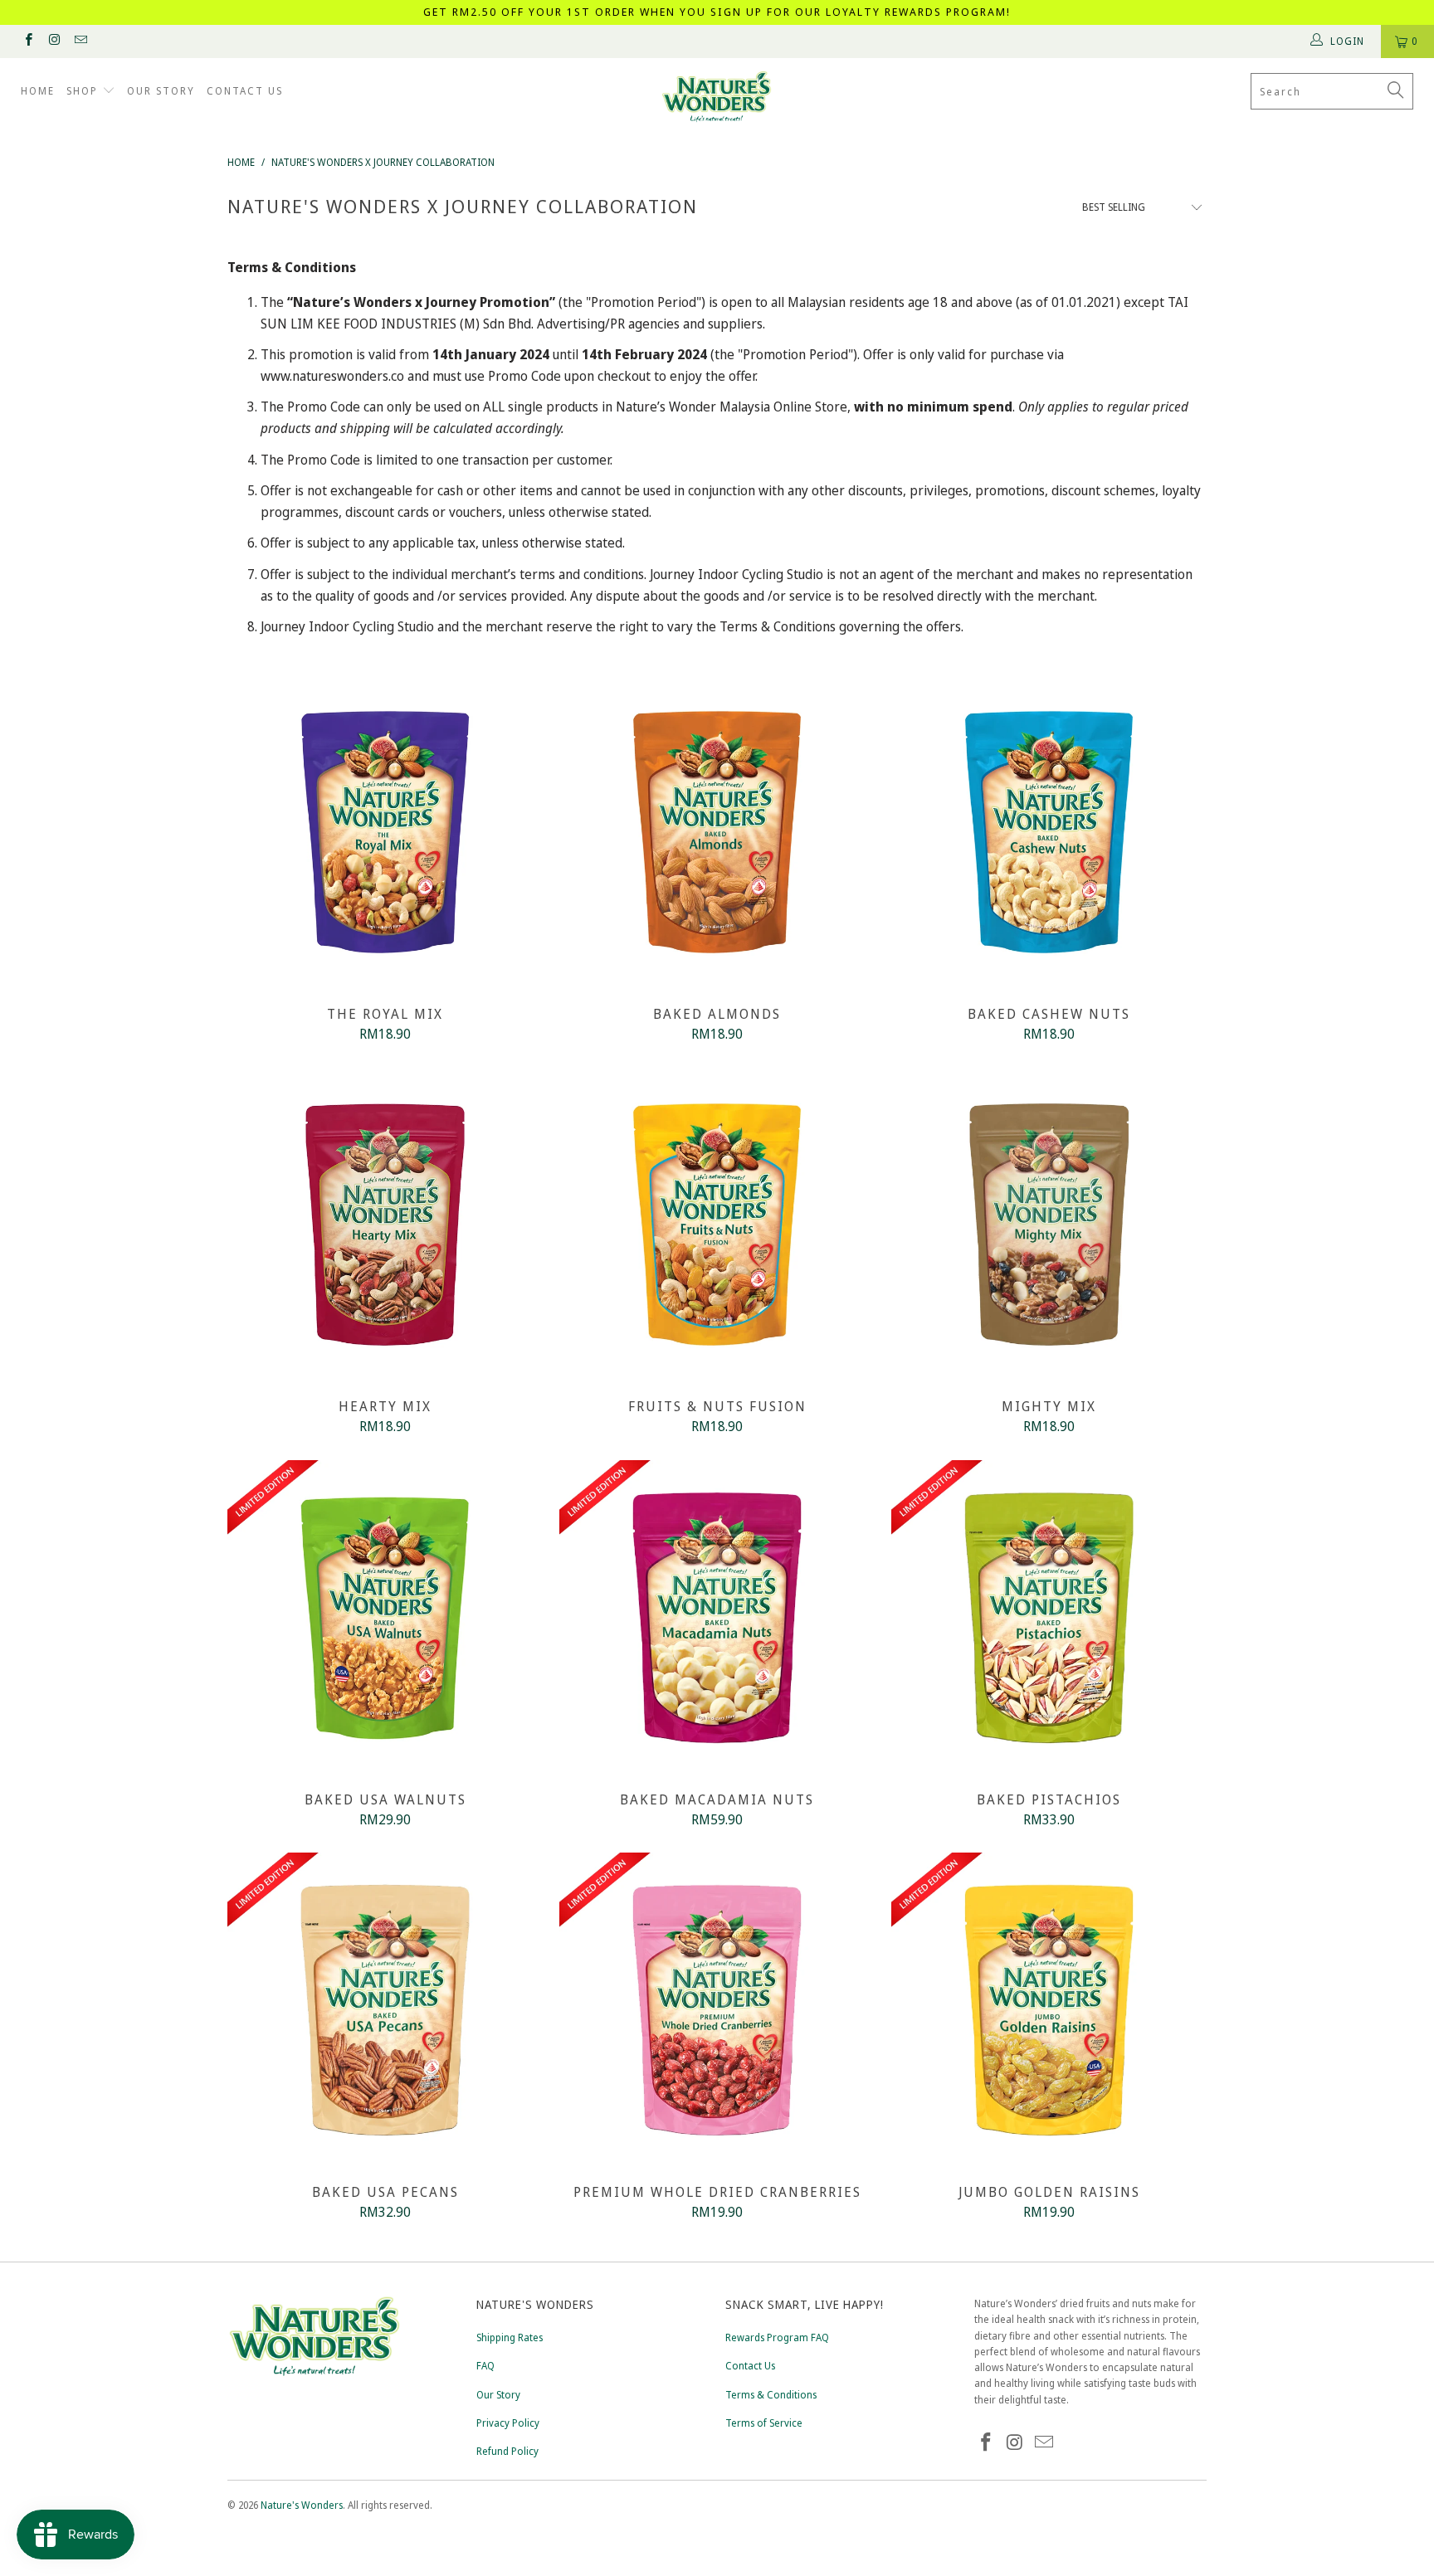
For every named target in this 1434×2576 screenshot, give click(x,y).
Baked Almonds (717, 832)
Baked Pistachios (1049, 1618)
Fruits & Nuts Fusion (717, 1225)
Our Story (498, 2395)
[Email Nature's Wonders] (80, 41)
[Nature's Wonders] (717, 97)
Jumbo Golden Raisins (1049, 2010)
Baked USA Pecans (385, 2010)
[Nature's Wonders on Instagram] (54, 41)
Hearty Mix (385, 1225)
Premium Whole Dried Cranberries (717, 2010)
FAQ (485, 2366)
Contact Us (750, 2366)
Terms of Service (764, 2423)
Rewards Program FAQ (777, 2337)
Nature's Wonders (302, 2505)
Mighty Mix (1049, 1225)
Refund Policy (507, 2451)
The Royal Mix (385, 832)
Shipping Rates (510, 2337)
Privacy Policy (508, 2423)
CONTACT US (245, 91)
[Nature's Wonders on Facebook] (28, 41)
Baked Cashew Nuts (1049, 832)
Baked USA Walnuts (385, 1618)
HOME (38, 91)
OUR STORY (161, 91)
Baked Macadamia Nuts (717, 1618)
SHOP (84, 91)
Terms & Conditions (771, 2395)
